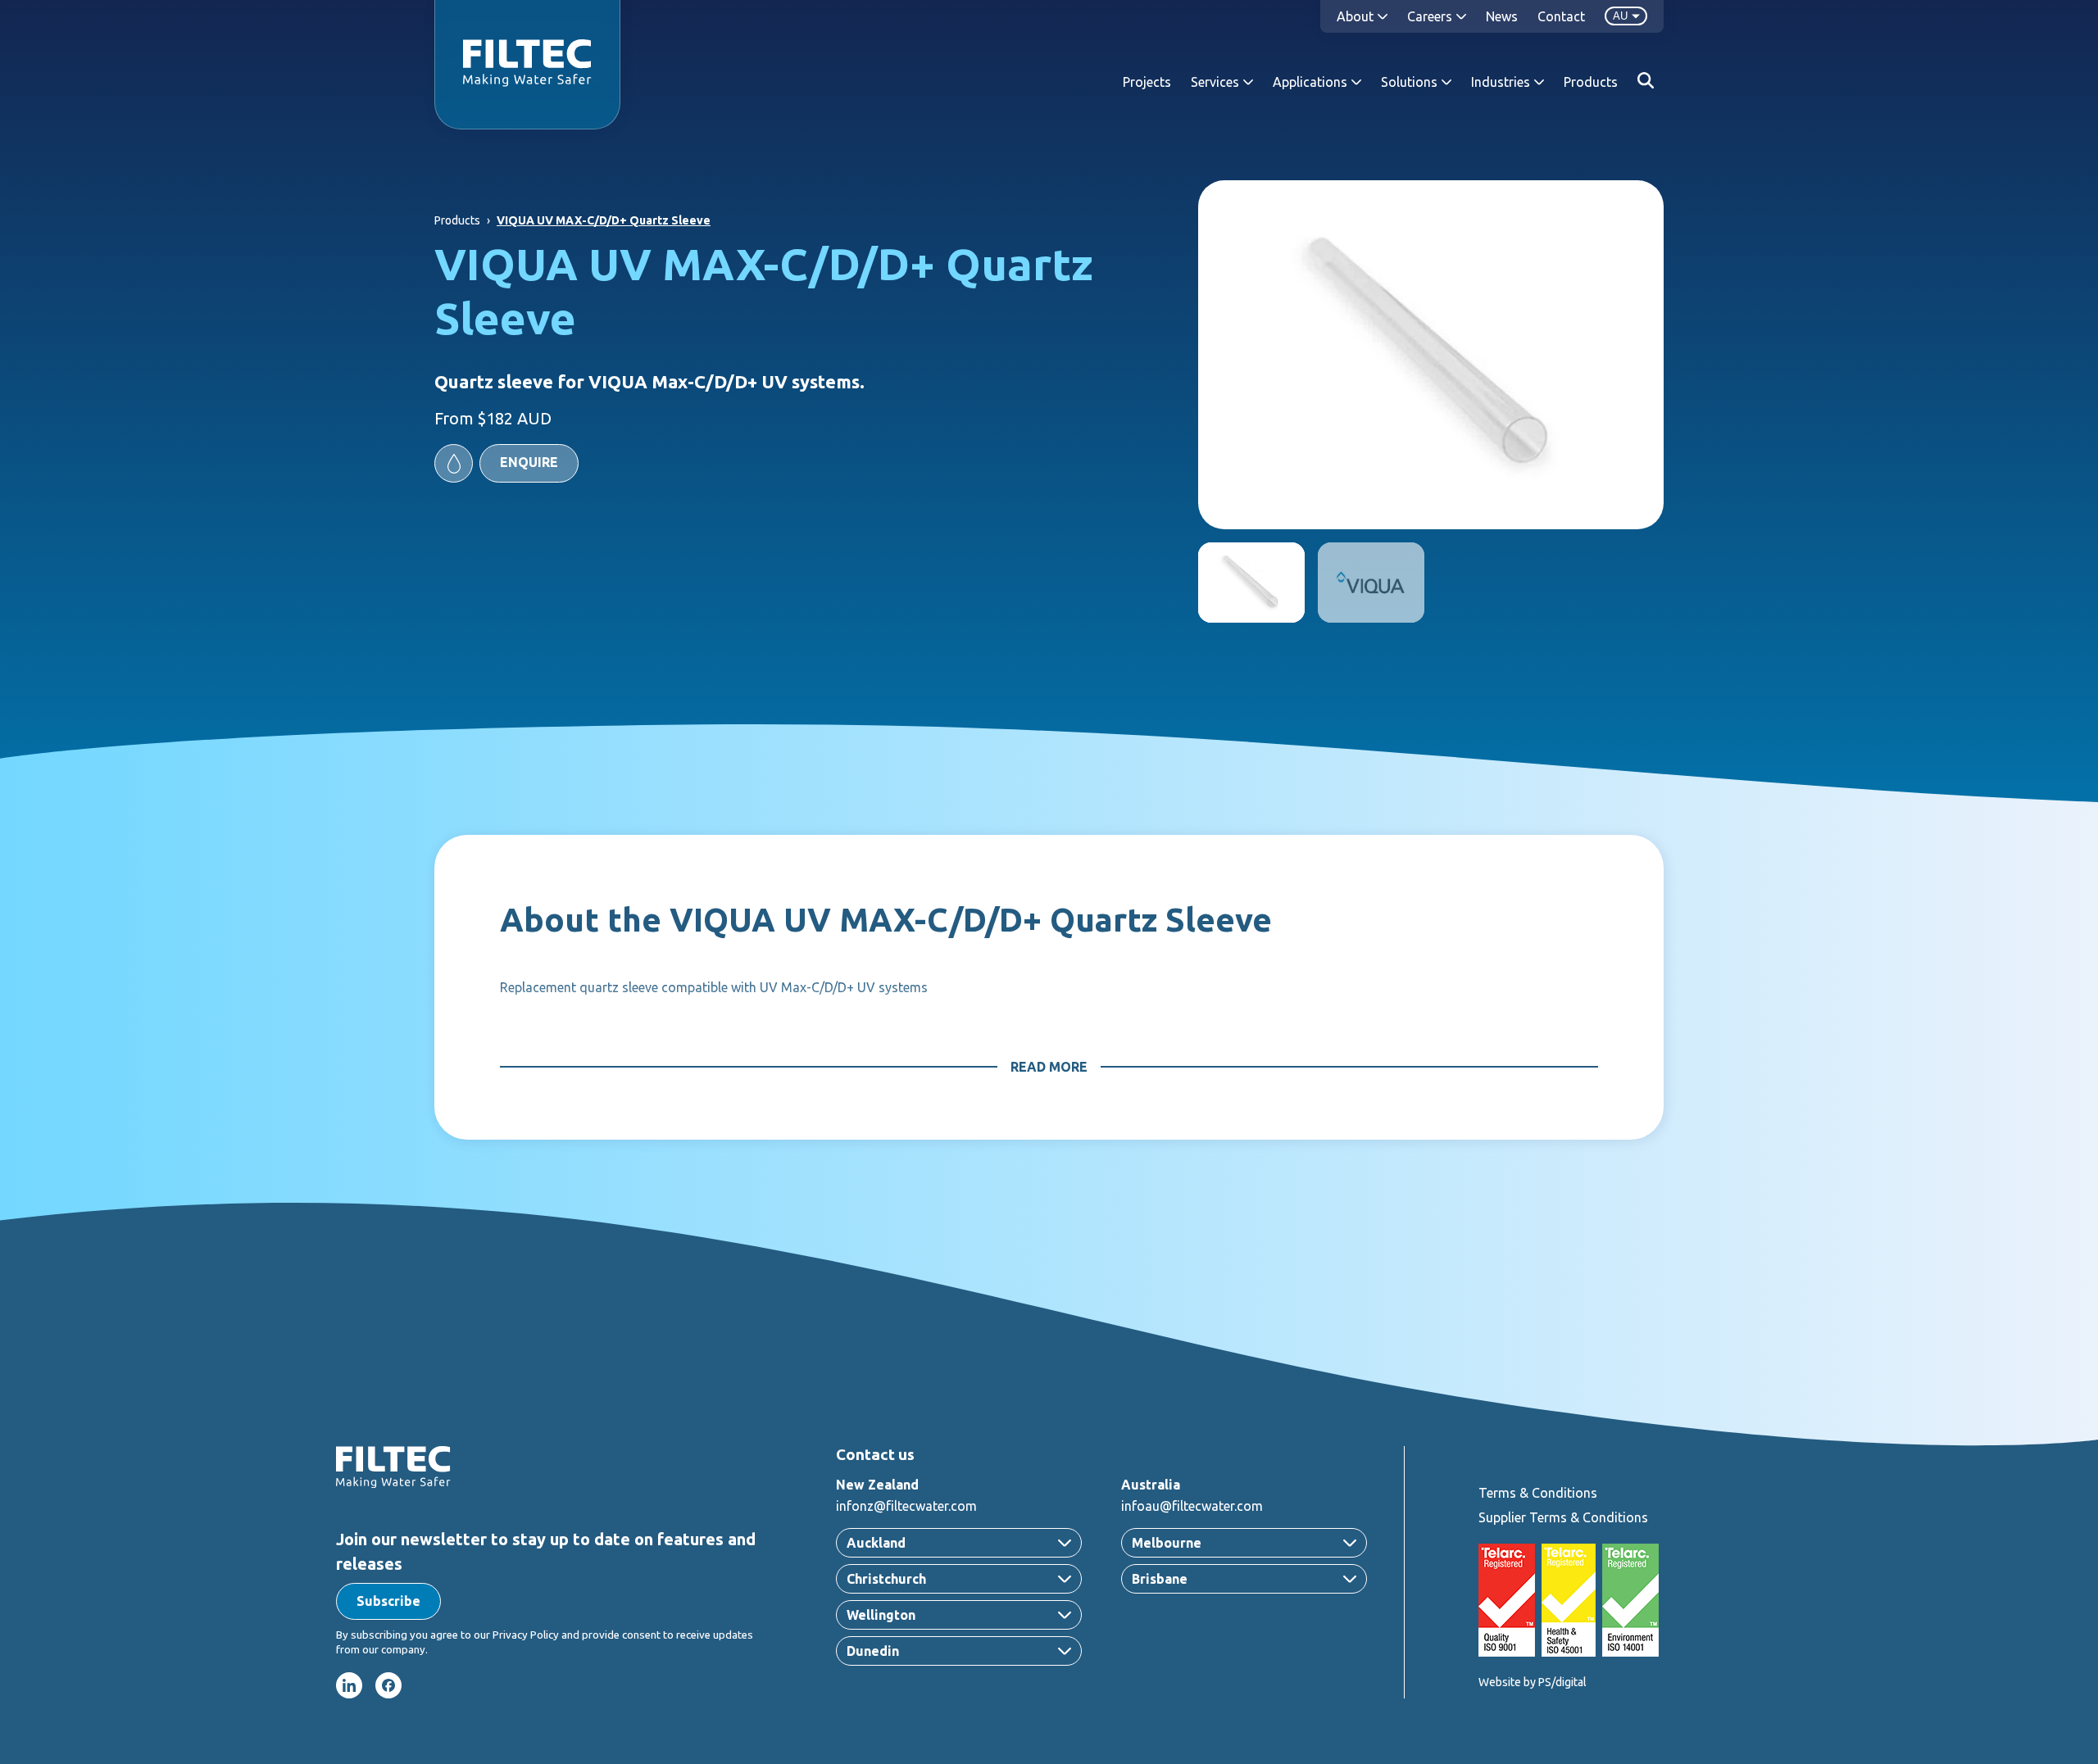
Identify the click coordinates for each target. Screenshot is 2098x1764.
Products (1591, 82)
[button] (506, 463)
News (1502, 16)
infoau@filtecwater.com (1192, 1506)
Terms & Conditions (1538, 1493)
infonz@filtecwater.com (906, 1506)
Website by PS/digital (1533, 1682)
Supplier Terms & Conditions (1563, 1517)
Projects (1147, 82)
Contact (1561, 16)
